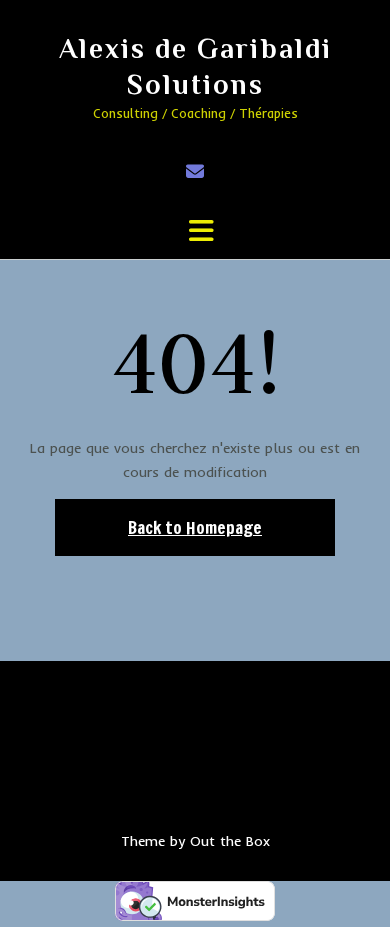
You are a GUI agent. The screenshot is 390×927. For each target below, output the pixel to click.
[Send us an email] (195, 171)
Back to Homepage (195, 527)
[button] (195, 231)
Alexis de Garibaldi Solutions (195, 66)
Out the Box (230, 841)
